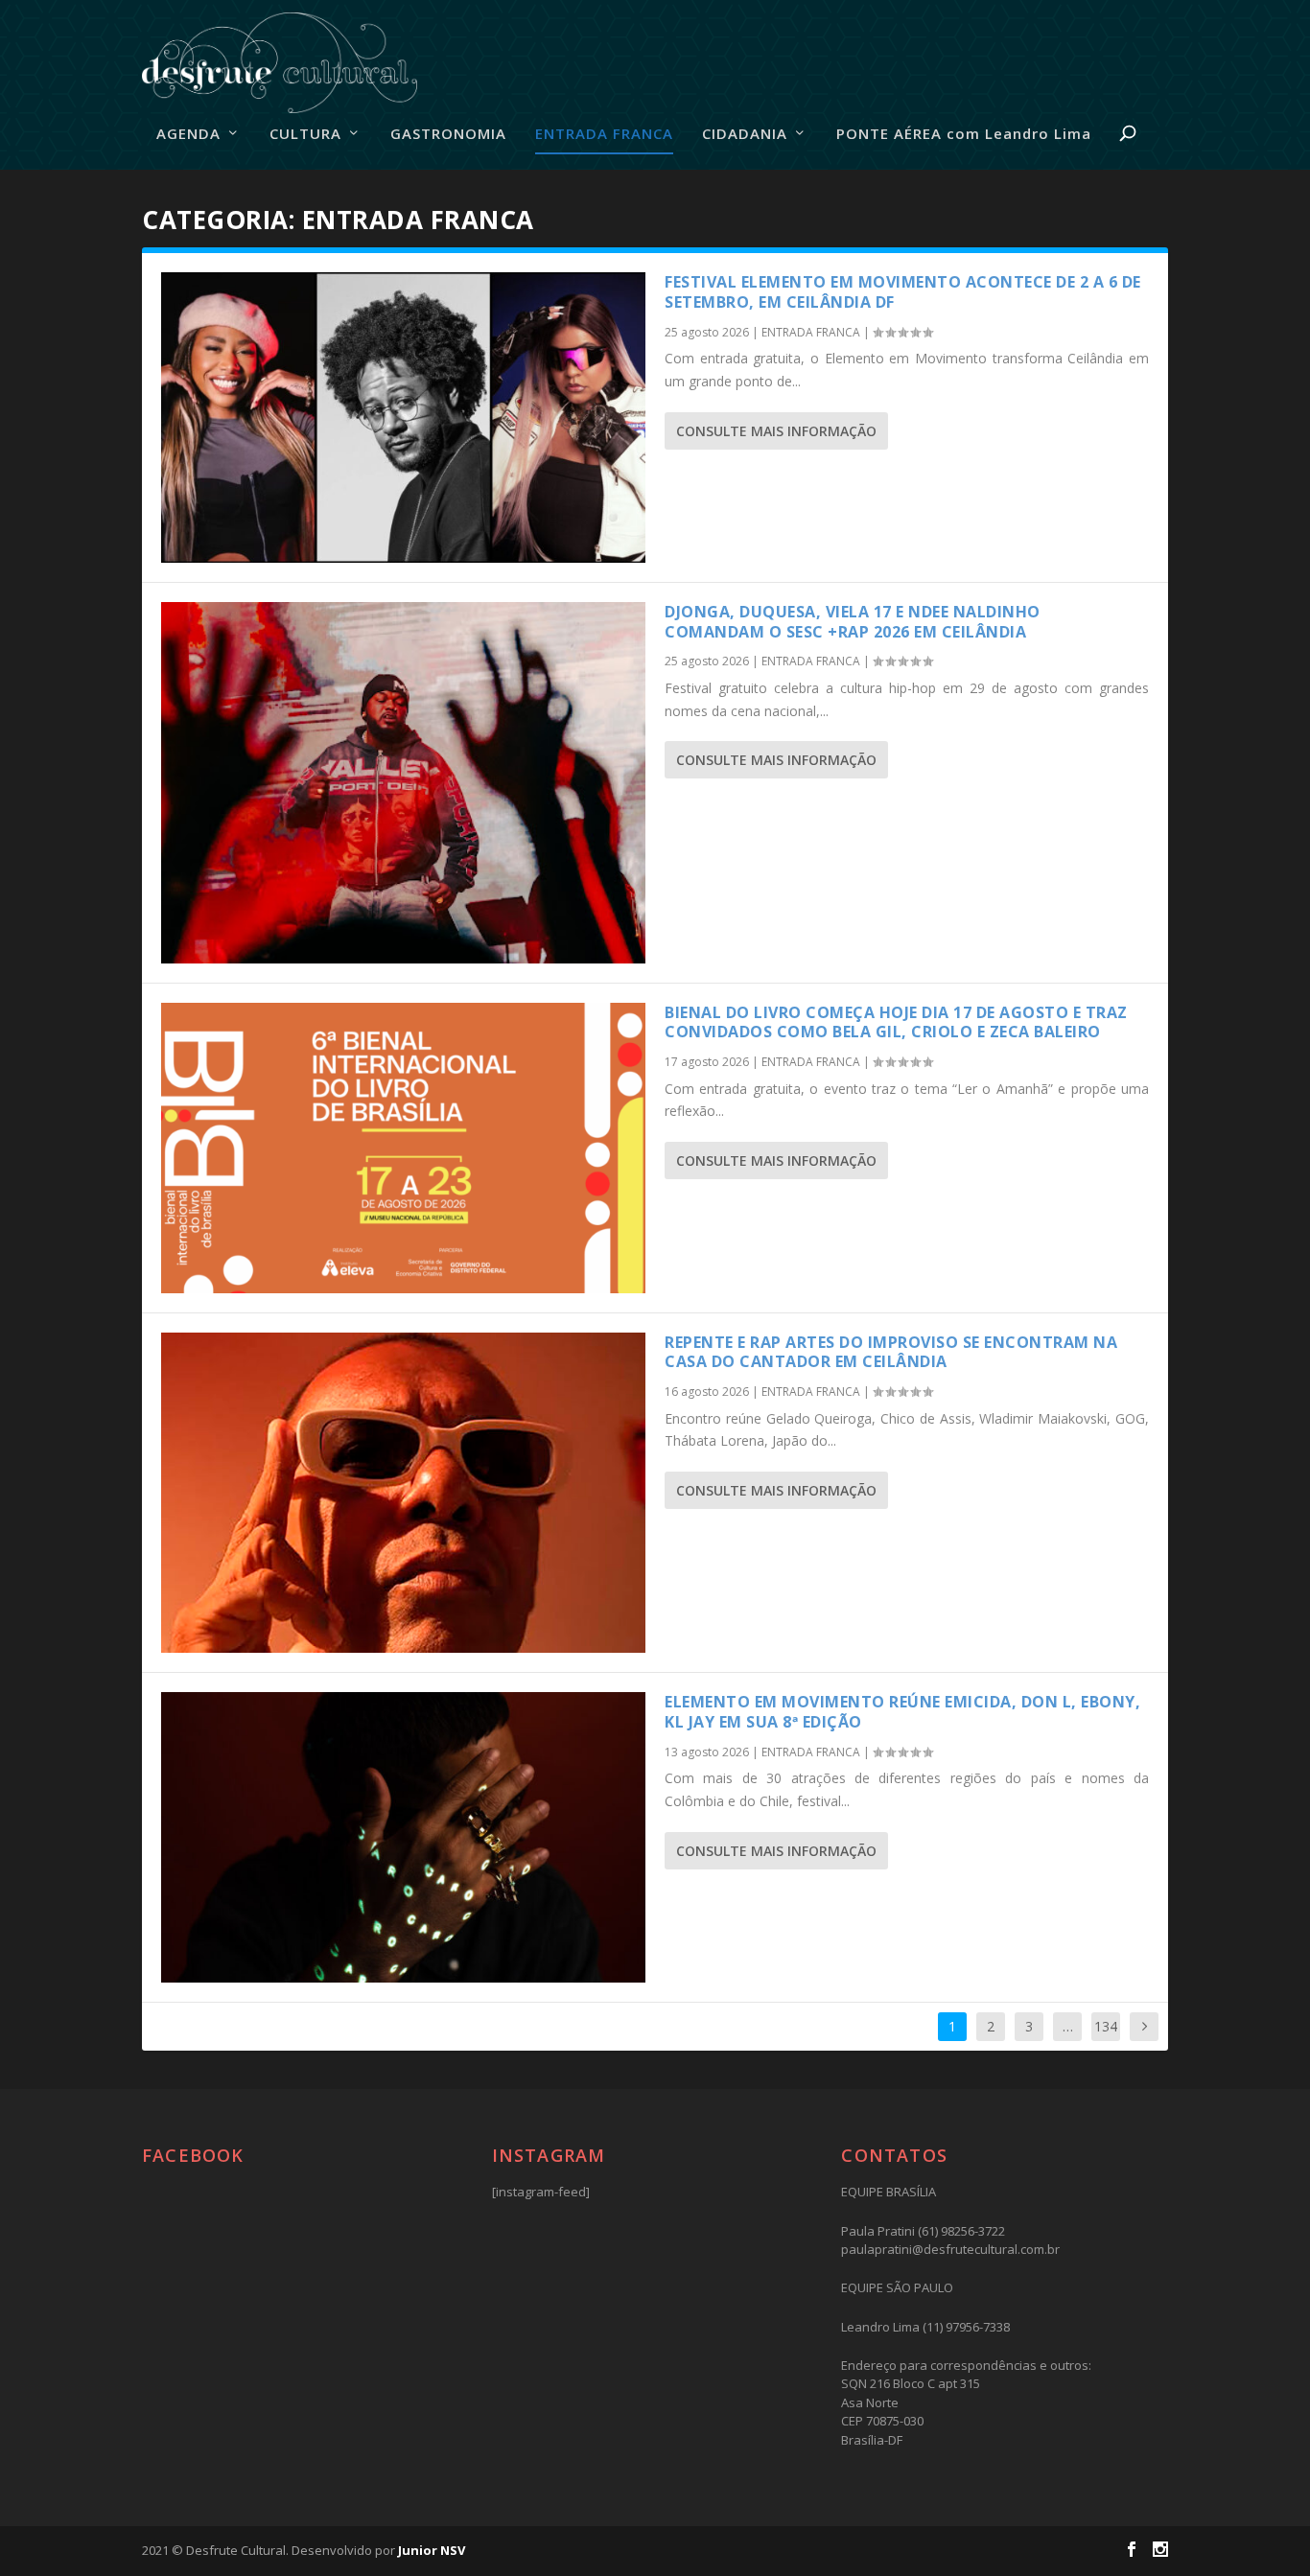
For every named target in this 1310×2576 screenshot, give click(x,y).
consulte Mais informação (776, 431)
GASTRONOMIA (448, 134)
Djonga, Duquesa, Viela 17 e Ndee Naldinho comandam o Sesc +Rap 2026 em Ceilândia (853, 622)
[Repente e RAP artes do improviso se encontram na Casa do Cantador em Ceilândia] (403, 1493)
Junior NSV (432, 2550)
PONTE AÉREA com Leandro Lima (964, 134)
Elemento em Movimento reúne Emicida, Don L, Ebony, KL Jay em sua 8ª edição (902, 1712)
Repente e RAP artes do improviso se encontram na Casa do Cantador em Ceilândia (891, 1352)
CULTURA (305, 134)
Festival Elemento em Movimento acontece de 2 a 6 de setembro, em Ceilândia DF (903, 292)
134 (1106, 2026)
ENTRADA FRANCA (604, 134)
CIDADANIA (745, 134)
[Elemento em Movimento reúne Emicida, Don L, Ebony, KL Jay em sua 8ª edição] (403, 1837)
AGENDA (188, 134)
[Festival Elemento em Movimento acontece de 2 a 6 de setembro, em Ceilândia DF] (403, 418)
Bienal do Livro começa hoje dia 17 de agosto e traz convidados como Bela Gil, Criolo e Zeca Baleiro (896, 1022)
